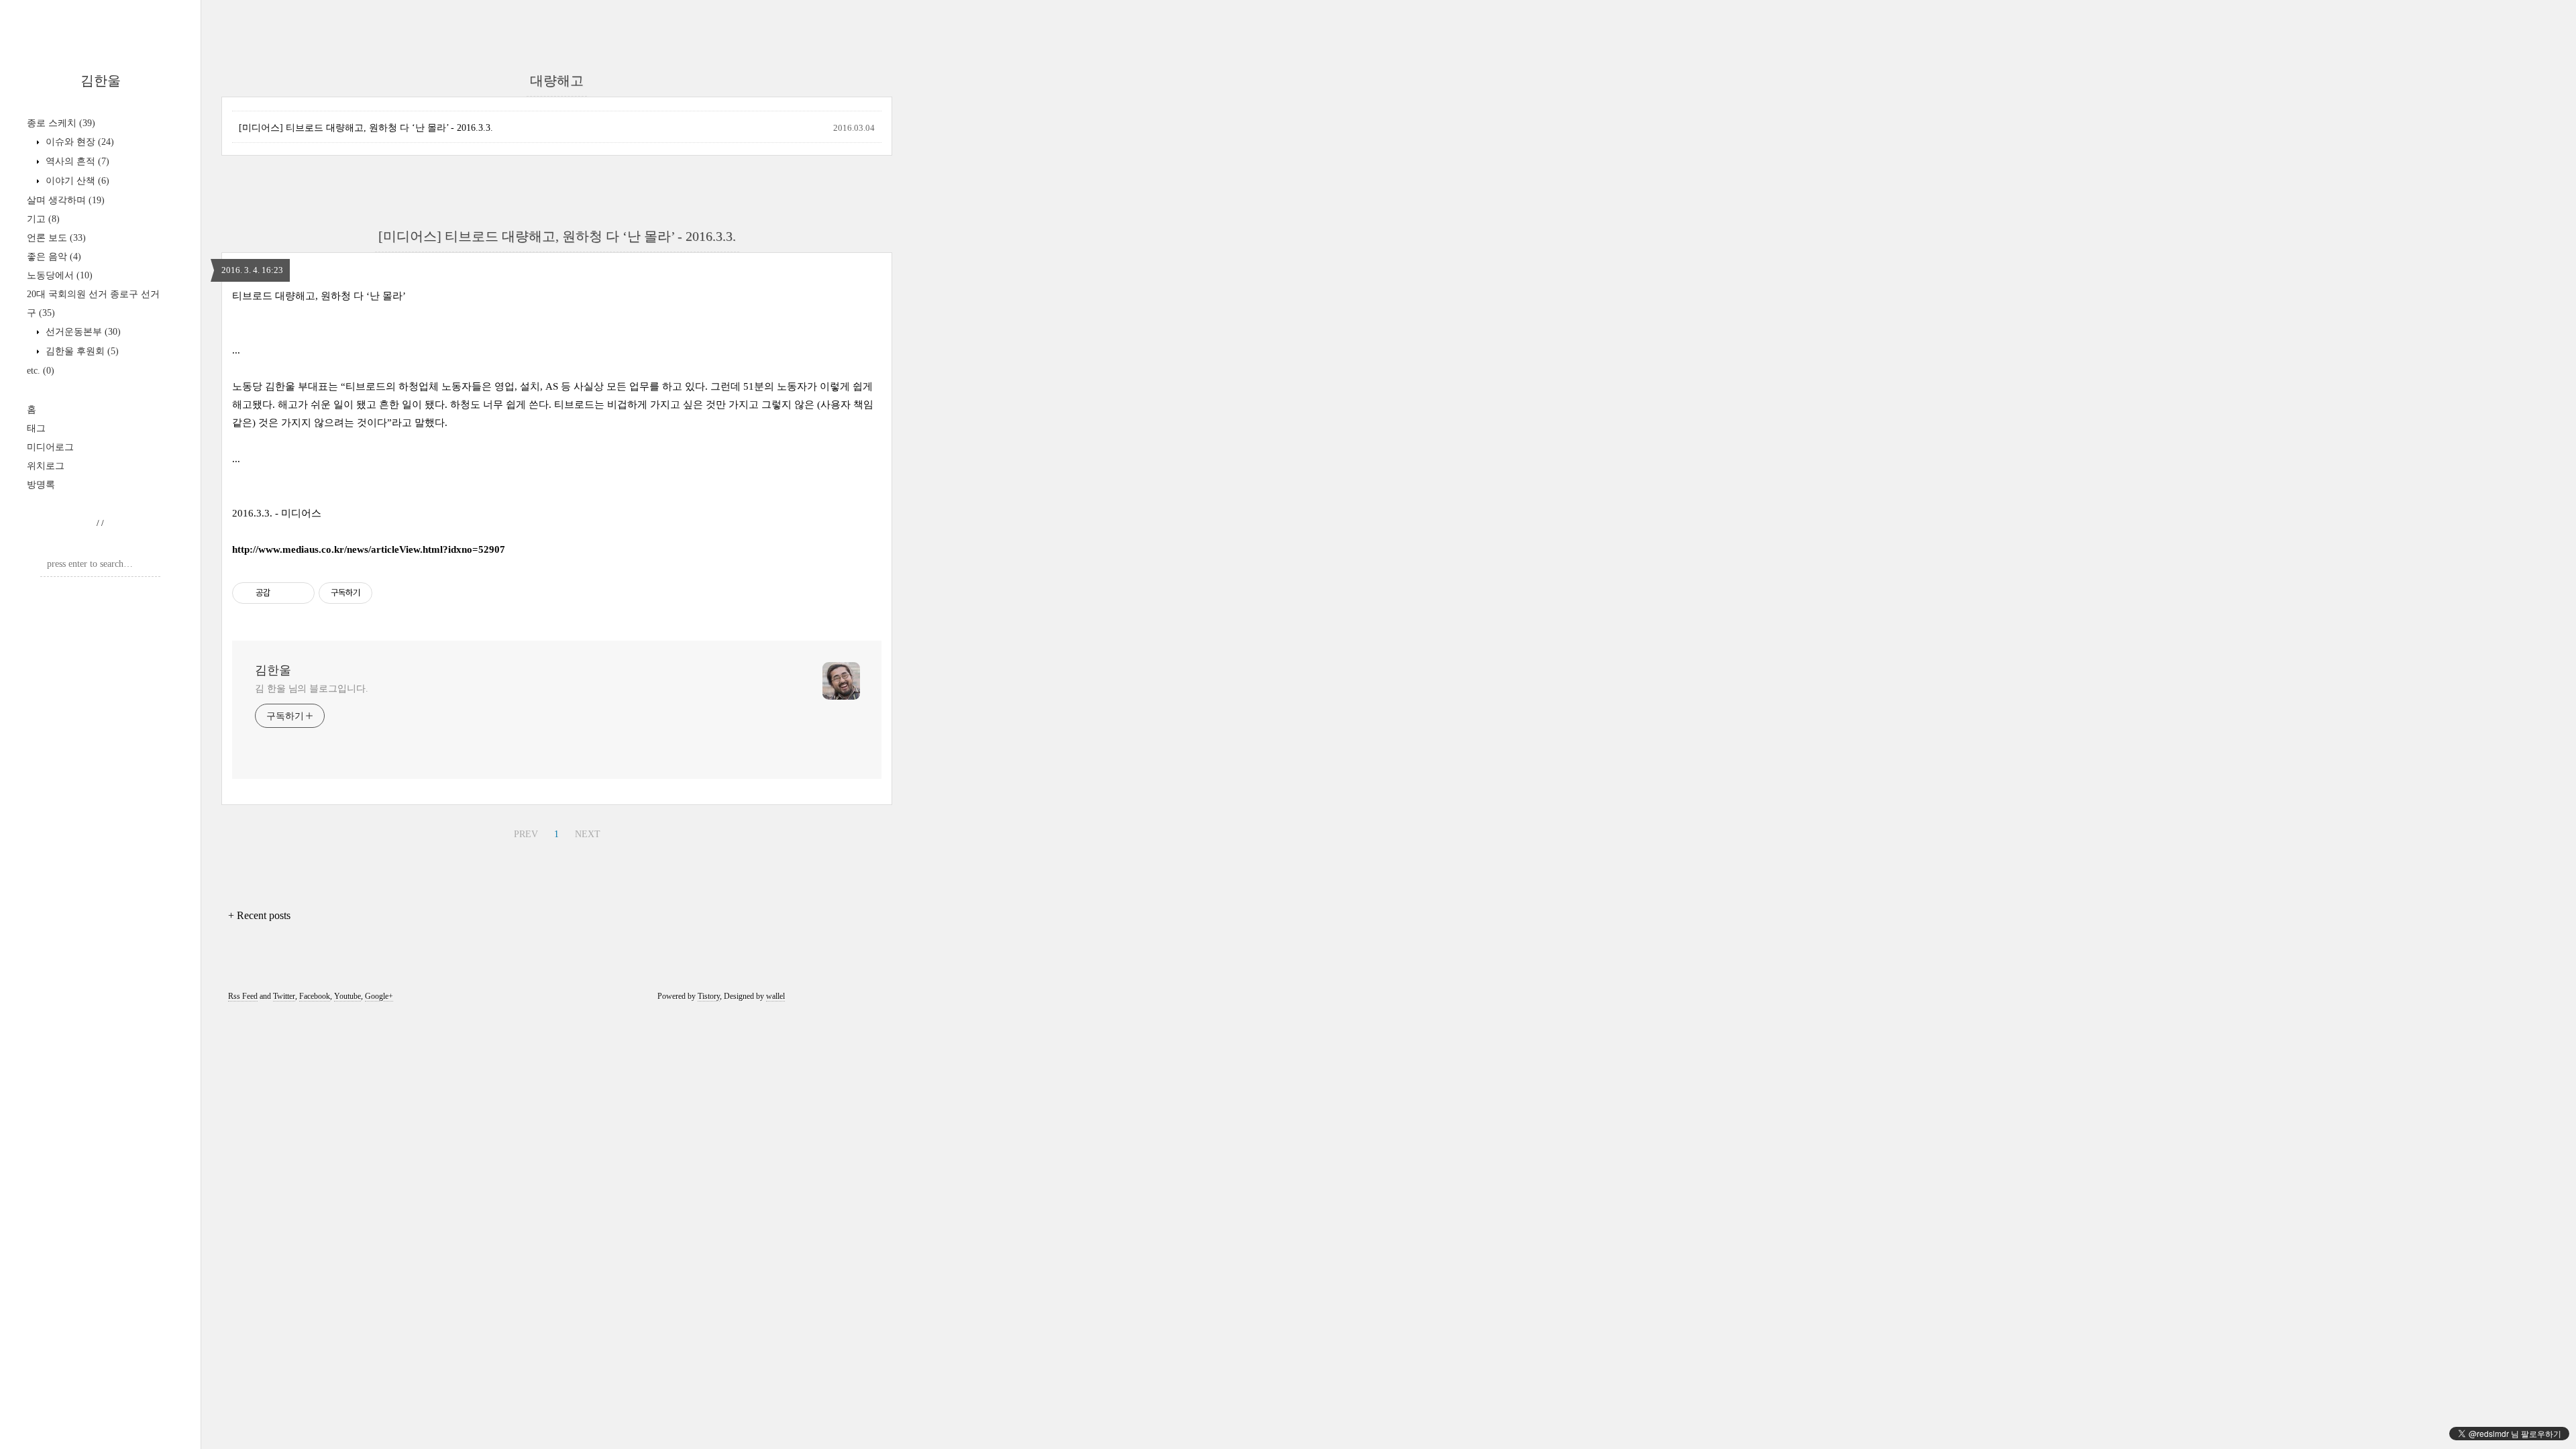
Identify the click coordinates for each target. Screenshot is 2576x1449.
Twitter (284, 996)
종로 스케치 (61, 123)
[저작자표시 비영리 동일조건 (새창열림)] (390, 593)
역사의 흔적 (76, 161)
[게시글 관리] (300, 593)
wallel (775, 996)
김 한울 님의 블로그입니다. (312, 689)
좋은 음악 (54, 257)
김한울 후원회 (81, 351)
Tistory (709, 996)
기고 (43, 219)
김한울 (101, 80)
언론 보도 (56, 238)
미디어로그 (50, 447)
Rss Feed (243, 996)
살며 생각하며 (66, 200)
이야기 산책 (76, 181)
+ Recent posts (259, 915)
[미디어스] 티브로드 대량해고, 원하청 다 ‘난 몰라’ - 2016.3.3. (366, 128)
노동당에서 (60, 275)
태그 (36, 428)
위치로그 (46, 466)
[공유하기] (283, 593)
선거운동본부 (82, 332)
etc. (41, 371)
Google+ (379, 996)
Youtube (347, 996)
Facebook (315, 996)
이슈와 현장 (78, 142)
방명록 (41, 485)
